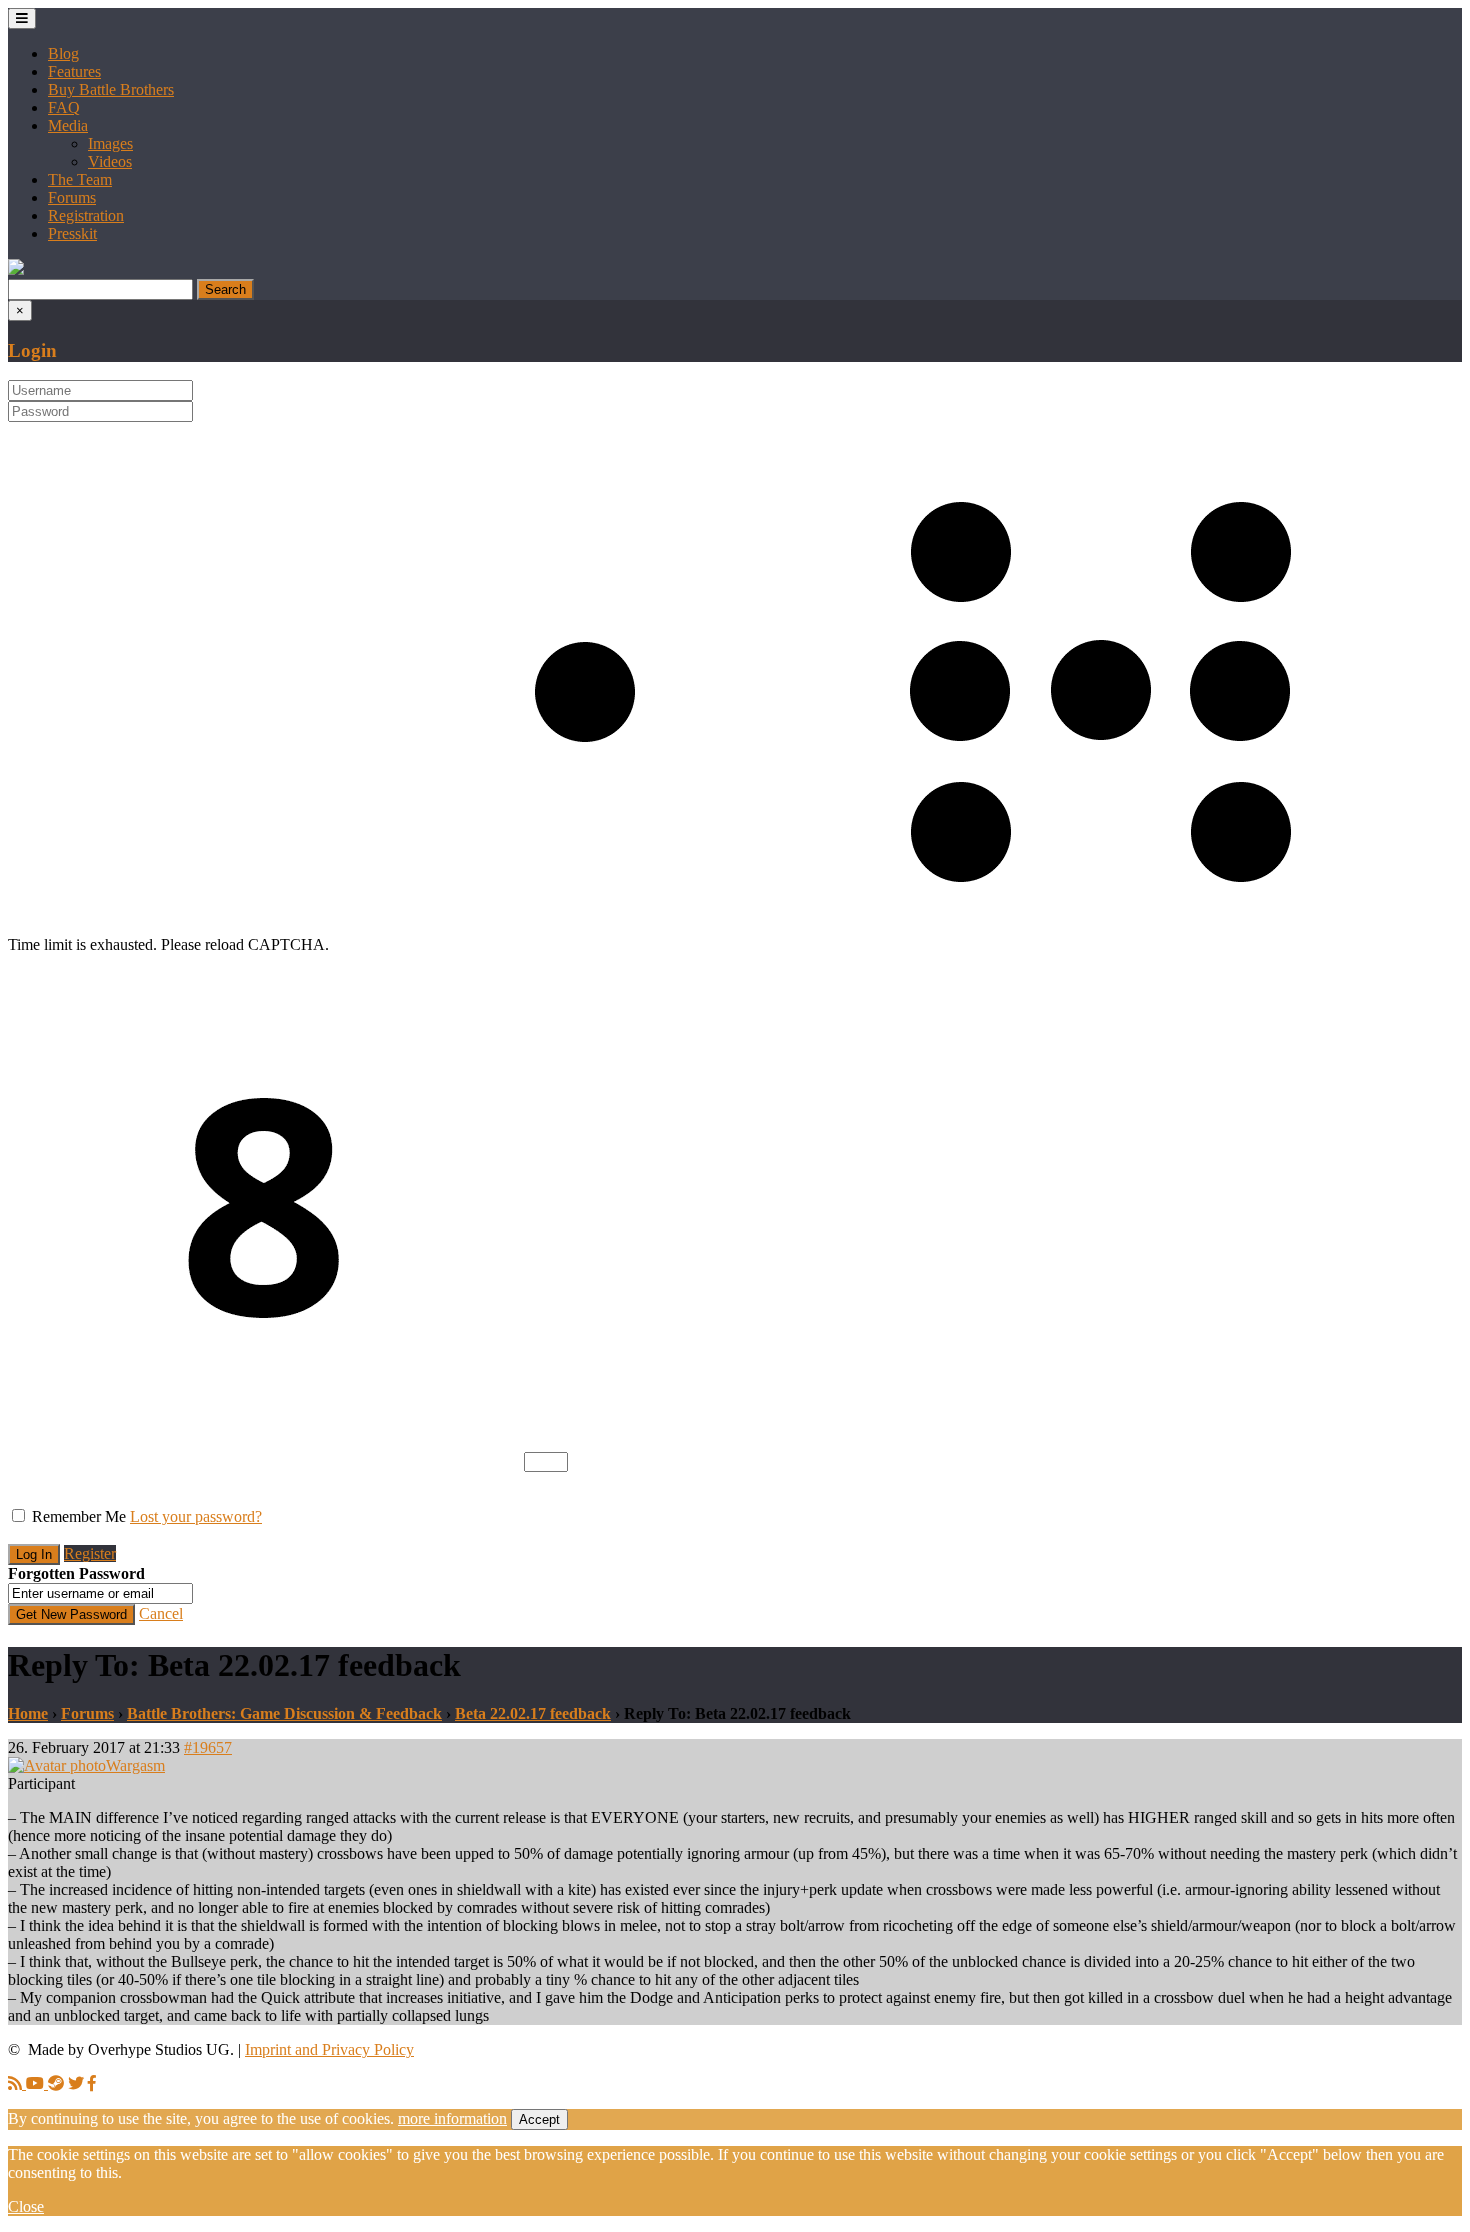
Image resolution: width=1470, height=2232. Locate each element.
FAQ (64, 107)
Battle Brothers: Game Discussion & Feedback (284, 1713)
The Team (80, 179)
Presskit (72, 233)
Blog (63, 53)
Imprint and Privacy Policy (329, 2049)
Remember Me (79, 1516)
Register (90, 1553)
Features (74, 71)
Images (110, 143)
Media (68, 125)
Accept (539, 2119)
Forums (72, 197)
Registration (86, 215)
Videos (110, 161)
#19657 (208, 1747)
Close (26, 2206)
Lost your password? (196, 1516)
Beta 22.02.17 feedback (533, 1713)
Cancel (161, 1613)
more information (452, 2118)
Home (28, 1713)
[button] (16, 269)
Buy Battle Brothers (111, 89)
